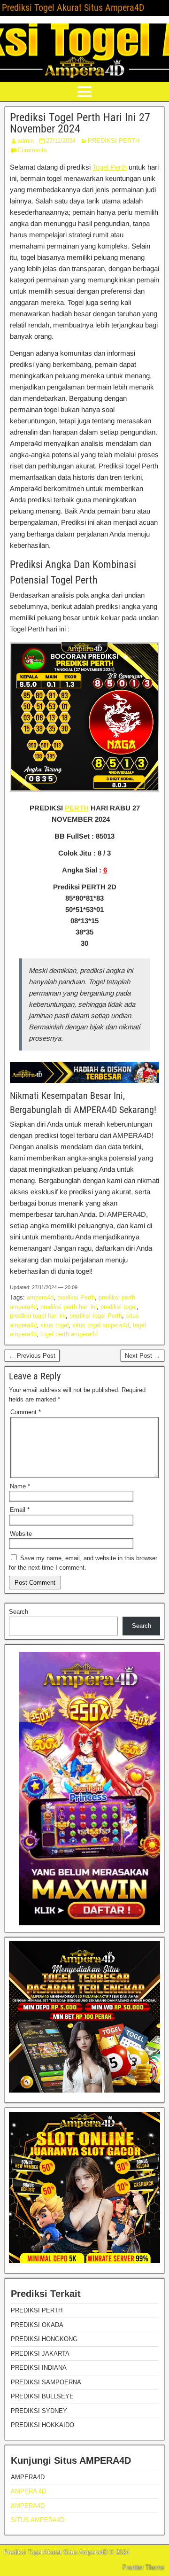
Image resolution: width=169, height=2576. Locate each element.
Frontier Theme (143, 2568)
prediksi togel (119, 1307)
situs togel (54, 1325)
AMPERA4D (28, 2506)
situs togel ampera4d (101, 1325)
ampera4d (40, 1297)
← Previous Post (32, 1356)
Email (20, 1510)
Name (20, 1486)
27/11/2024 (61, 141)
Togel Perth (110, 167)
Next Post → (142, 1356)
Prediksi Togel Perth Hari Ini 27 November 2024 (80, 123)
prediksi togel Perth (96, 1316)
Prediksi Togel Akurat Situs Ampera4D (73, 8)
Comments (32, 150)
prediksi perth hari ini (69, 1307)
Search (19, 1612)
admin (26, 141)
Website (21, 1534)
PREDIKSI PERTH (114, 141)
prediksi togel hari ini (38, 1316)
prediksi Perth (76, 1297)
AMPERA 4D (28, 2491)
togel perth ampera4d (69, 1334)
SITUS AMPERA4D (38, 2520)
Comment (26, 1412)
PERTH (77, 808)
